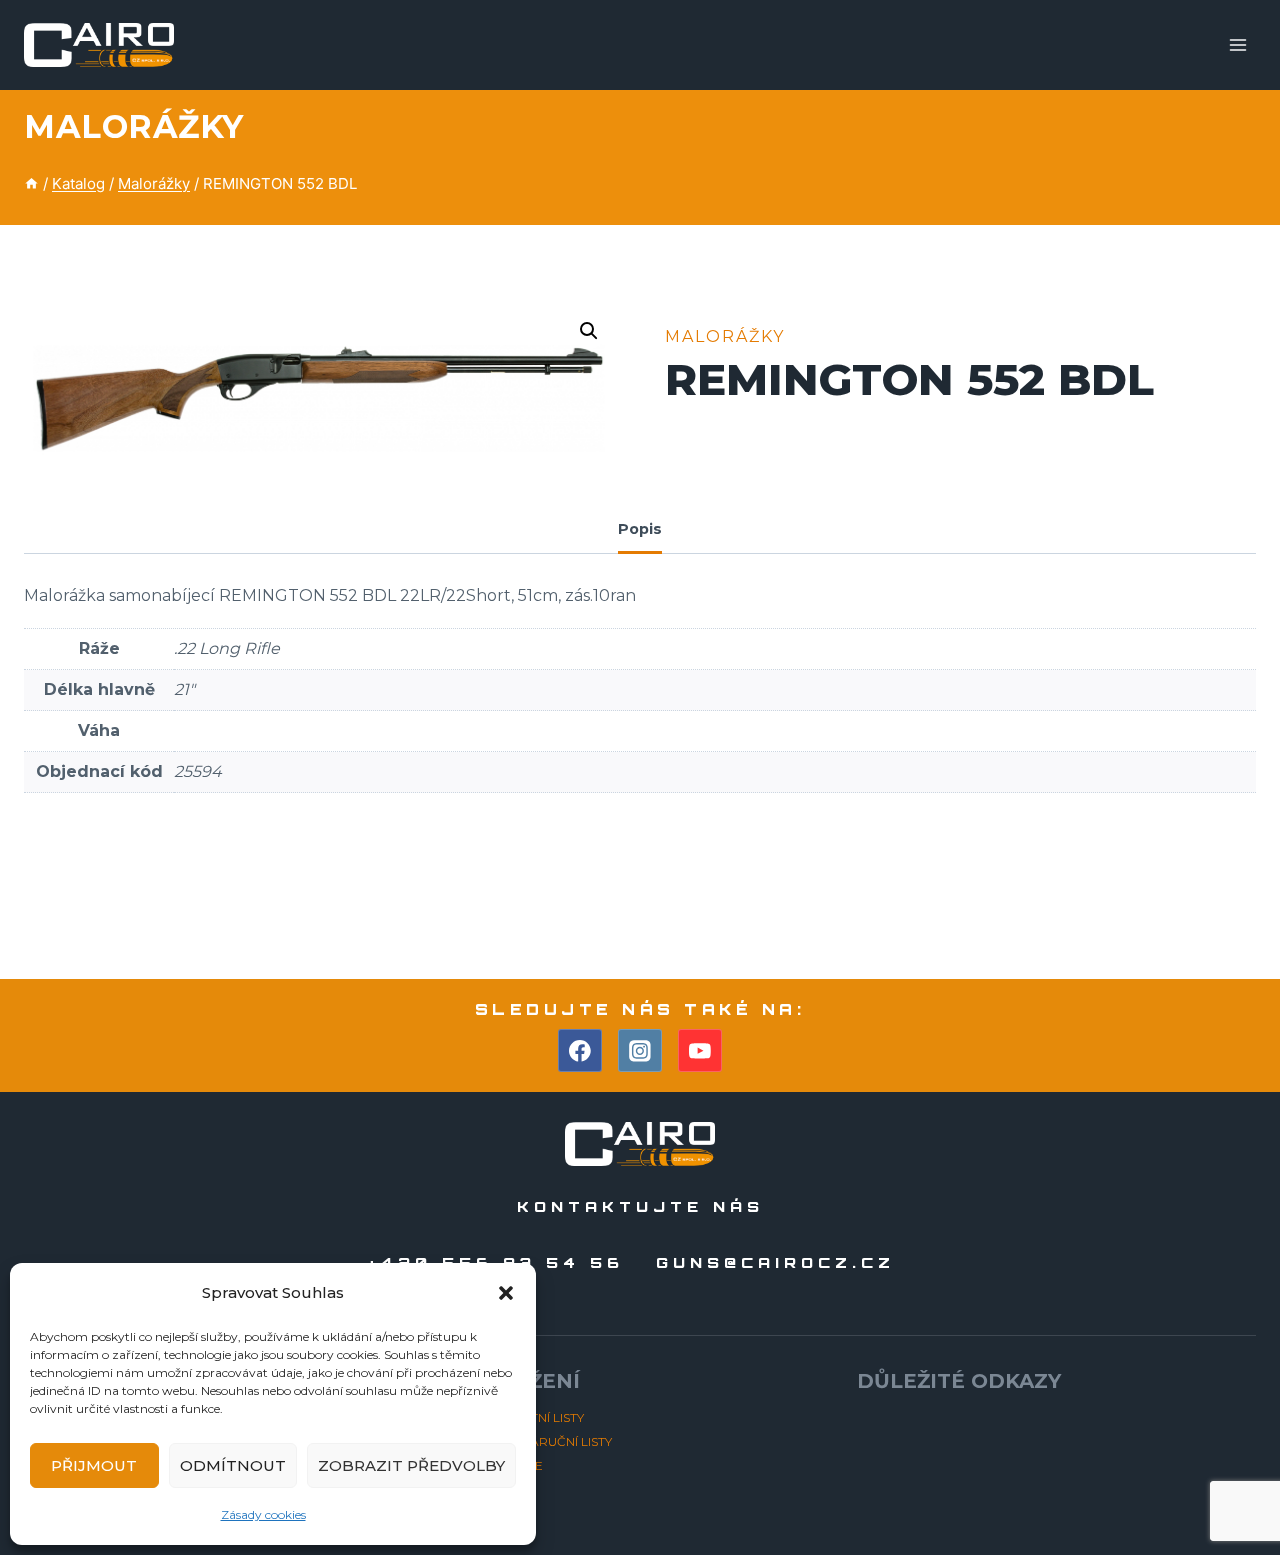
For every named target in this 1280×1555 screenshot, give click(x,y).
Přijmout (94, 1465)
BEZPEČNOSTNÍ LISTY (518, 1417)
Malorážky (134, 126)
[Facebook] (580, 1051)
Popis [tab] (640, 529)
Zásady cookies (263, 1514)
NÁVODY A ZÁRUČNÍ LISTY (532, 1441)
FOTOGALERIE (498, 1465)
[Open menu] (1237, 44)
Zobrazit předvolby (411, 1465)
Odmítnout (233, 1465)
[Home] (31, 183)
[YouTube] (700, 1051)
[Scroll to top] (1228, 1483)
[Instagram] (640, 1051)
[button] (506, 1293)
